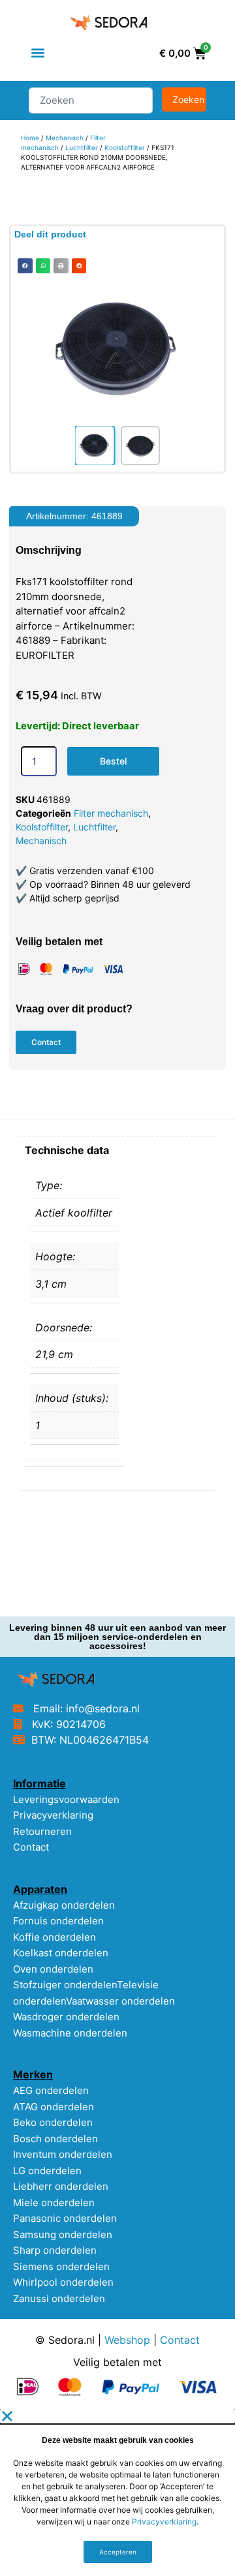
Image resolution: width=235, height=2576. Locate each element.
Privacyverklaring (53, 1815)
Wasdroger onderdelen (66, 2017)
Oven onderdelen (53, 1969)
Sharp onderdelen (55, 2250)
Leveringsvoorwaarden (66, 1799)
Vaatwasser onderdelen (120, 2001)
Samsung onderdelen (63, 2235)
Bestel (113, 761)
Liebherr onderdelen (61, 2186)
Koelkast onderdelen (61, 1953)
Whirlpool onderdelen (63, 2282)
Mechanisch (65, 138)
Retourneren (42, 1831)
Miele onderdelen (54, 2203)
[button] (38, 53)
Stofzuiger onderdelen (65, 1985)
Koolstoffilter (125, 147)
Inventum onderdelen (63, 2154)
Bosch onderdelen (55, 2139)
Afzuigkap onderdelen (64, 1905)
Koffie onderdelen (55, 1937)
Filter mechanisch (111, 813)
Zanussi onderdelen (59, 2298)
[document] (117, 2493)
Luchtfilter (82, 147)
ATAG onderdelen (54, 2107)
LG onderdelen (47, 2171)
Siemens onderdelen (61, 2266)
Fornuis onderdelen (58, 1921)
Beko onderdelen (53, 2122)
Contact (31, 1847)
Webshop (127, 2340)
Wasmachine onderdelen (70, 2033)
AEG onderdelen (51, 2090)
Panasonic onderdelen (65, 2218)
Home (30, 138)
